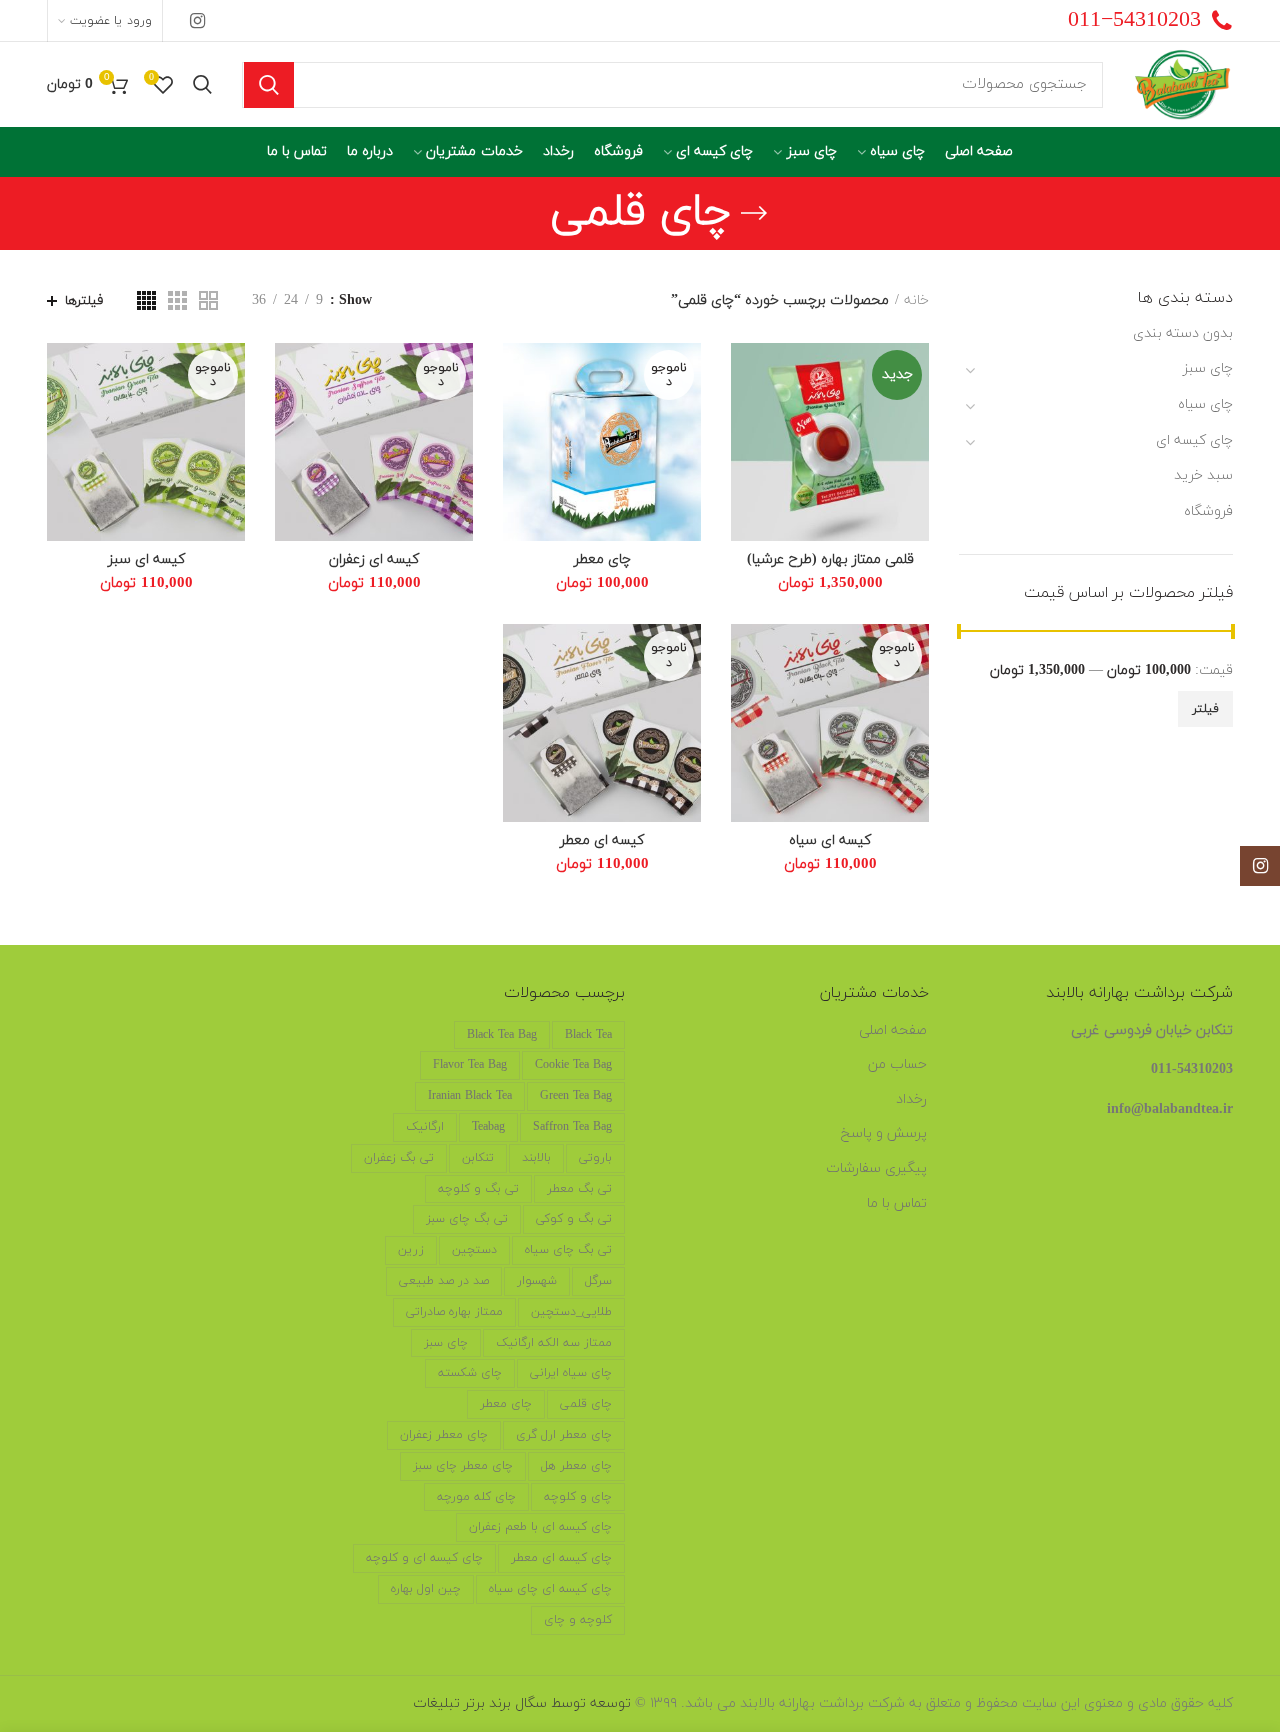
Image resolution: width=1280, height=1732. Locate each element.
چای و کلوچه (578, 1497)
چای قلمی (586, 1404)
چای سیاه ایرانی (571, 1373)
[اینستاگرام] (197, 21)
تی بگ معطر (579, 1189)
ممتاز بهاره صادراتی (454, 1312)
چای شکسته (470, 1373)
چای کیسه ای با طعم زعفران (540, 1527)
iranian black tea (470, 1096)
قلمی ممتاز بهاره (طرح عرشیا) (830, 560)
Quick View (746, 420)
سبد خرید (1203, 475)
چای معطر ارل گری (564, 1435)
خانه (916, 300)
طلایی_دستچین (571, 1312)
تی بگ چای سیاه (568, 1250)
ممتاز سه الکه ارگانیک (554, 1343)
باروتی (595, 1158)
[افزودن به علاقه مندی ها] (746, 375)
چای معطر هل (576, 1466)
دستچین (474, 1250)
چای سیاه (1205, 404)
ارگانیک (425, 1127)
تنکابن (478, 1158)
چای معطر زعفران (444, 1435)
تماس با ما (897, 1203)
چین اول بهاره (426, 1589)
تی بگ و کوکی (574, 1219)
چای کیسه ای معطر (561, 1558)
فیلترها (84, 301)
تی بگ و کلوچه (478, 1189)
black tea (588, 1035)
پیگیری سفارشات (876, 1168)
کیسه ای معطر (602, 841)
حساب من (897, 1064)
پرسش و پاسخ (884, 1133)
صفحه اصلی (893, 1030)
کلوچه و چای (578, 1620)
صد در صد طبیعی (444, 1281)
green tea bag (576, 1096)
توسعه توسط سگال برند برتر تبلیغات (522, 1703)
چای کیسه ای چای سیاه (550, 1589)
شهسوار (537, 1281)
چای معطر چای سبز (463, 1466)
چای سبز (1208, 368)
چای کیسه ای (1194, 440)
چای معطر (602, 560)
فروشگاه (1208, 511)
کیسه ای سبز (146, 560)
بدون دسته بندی (1183, 333)
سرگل (598, 1281)
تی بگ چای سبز (467, 1219)
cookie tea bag (573, 1065)
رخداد (911, 1099)
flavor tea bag (470, 1065)
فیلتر (1205, 709)
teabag (488, 1127)
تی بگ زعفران (399, 1158)
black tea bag (502, 1035)
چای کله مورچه (476, 1497)
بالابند (536, 1158)
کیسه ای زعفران (374, 560)
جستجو (269, 85)
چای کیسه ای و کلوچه (424, 1558)
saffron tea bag (572, 1127)
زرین (411, 1250)
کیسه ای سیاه (830, 841)
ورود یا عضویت (110, 21)
